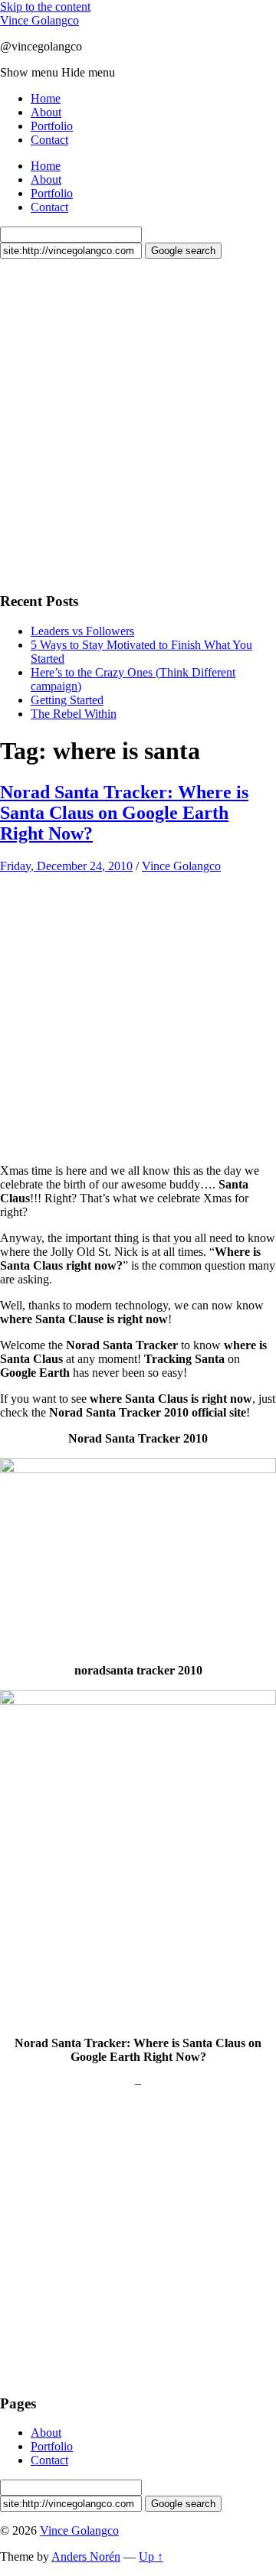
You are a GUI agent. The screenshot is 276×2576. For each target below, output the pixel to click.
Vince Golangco (39, 20)
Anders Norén (86, 2556)
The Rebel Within (74, 714)
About (46, 112)
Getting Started (67, 700)
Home (46, 98)
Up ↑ (151, 2556)
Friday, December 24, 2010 (66, 866)
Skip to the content (45, 7)
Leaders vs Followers (82, 631)
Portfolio (52, 126)
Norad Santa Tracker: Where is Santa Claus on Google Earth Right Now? (124, 813)
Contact (49, 140)
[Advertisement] (138, 423)
